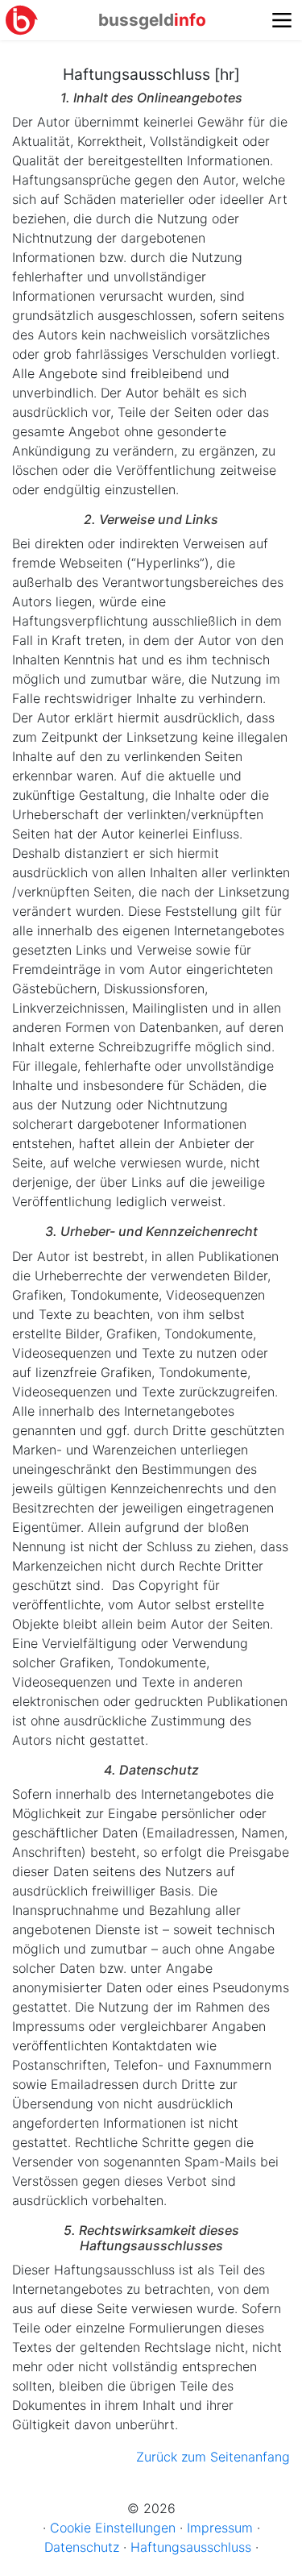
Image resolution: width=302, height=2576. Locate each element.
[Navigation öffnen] (282, 20)
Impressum (220, 2528)
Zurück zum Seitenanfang (213, 2457)
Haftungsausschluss (191, 2547)
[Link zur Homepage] (22, 20)
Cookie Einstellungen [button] (113, 2528)
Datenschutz (82, 2547)
